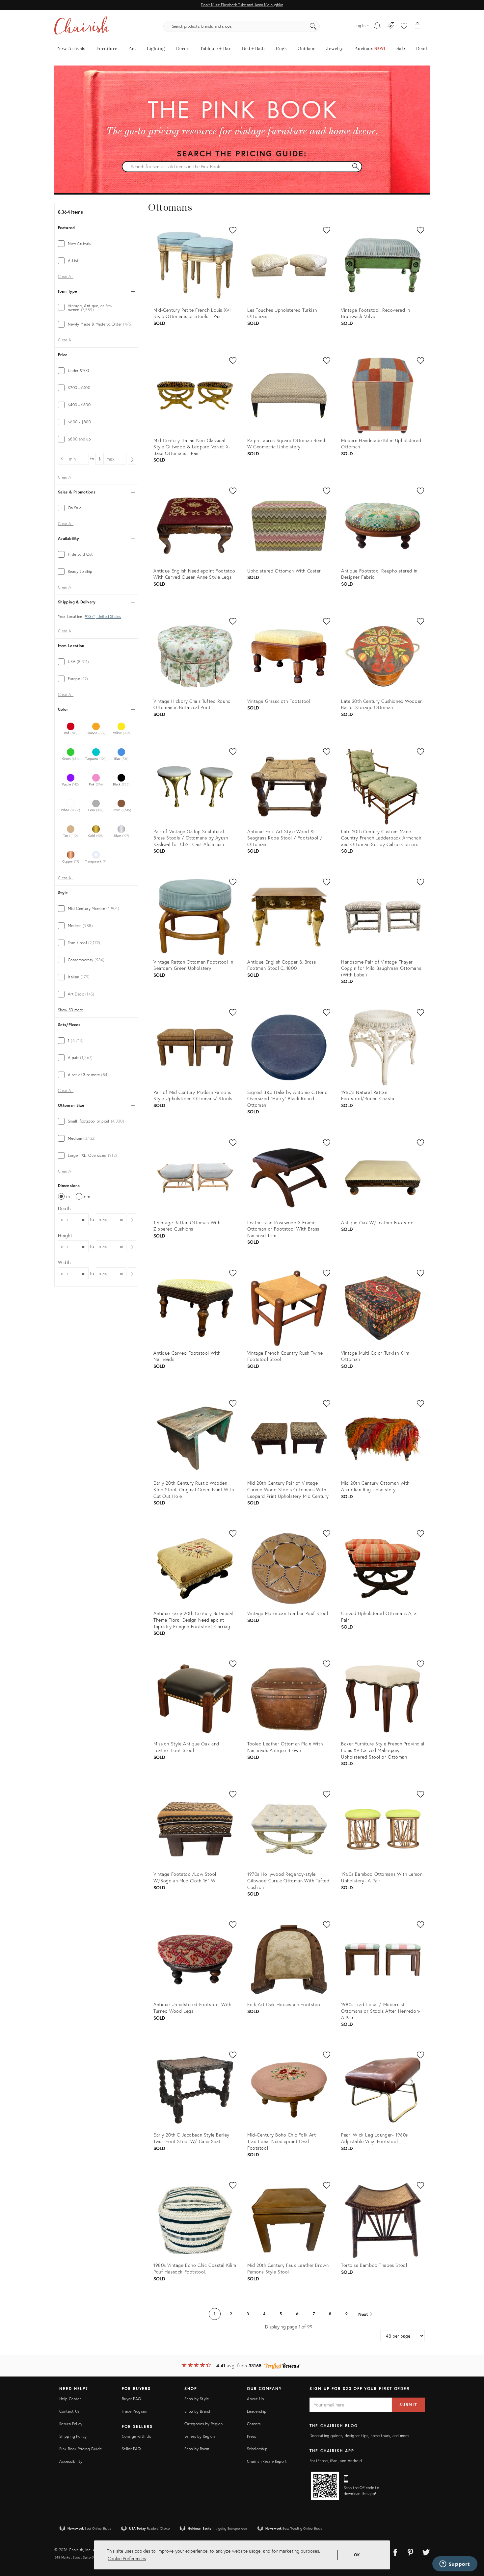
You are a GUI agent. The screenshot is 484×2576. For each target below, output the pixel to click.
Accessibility (71, 2461)
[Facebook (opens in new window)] (395, 2551)
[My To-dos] (377, 26)
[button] (404, 26)
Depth (64, 1208)
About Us (255, 2399)
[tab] (96, 244)
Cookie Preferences (127, 2558)
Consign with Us (136, 2436)
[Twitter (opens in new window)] (426, 2551)
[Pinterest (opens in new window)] (411, 2551)
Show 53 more (70, 1010)
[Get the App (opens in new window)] (325, 2486)
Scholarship (257, 2449)
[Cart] (418, 26)
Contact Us (69, 2411)
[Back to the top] (471, 2541)
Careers (254, 2424)
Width (64, 1262)
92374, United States (103, 617)
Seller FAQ (131, 2449)
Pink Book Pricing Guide (81, 2449)
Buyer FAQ (131, 2399)
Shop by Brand (197, 2411)
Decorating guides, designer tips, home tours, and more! (360, 2436)
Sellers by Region (200, 2436)
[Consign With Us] (391, 26)
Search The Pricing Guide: (242, 153)
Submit (408, 2405)
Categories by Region (203, 2424)
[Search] (313, 26)
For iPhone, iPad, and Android (336, 2461)
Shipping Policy (73, 2436)
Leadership (257, 2411)
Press (252, 2436)
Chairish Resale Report (267, 2461)
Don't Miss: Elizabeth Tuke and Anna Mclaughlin (242, 5)
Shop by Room (197, 2449)
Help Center (70, 2399)
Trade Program (135, 2411)
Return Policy (71, 2424)
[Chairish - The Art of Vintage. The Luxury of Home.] (82, 26)
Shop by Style (197, 2399)
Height (65, 1235)
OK (357, 2555)
